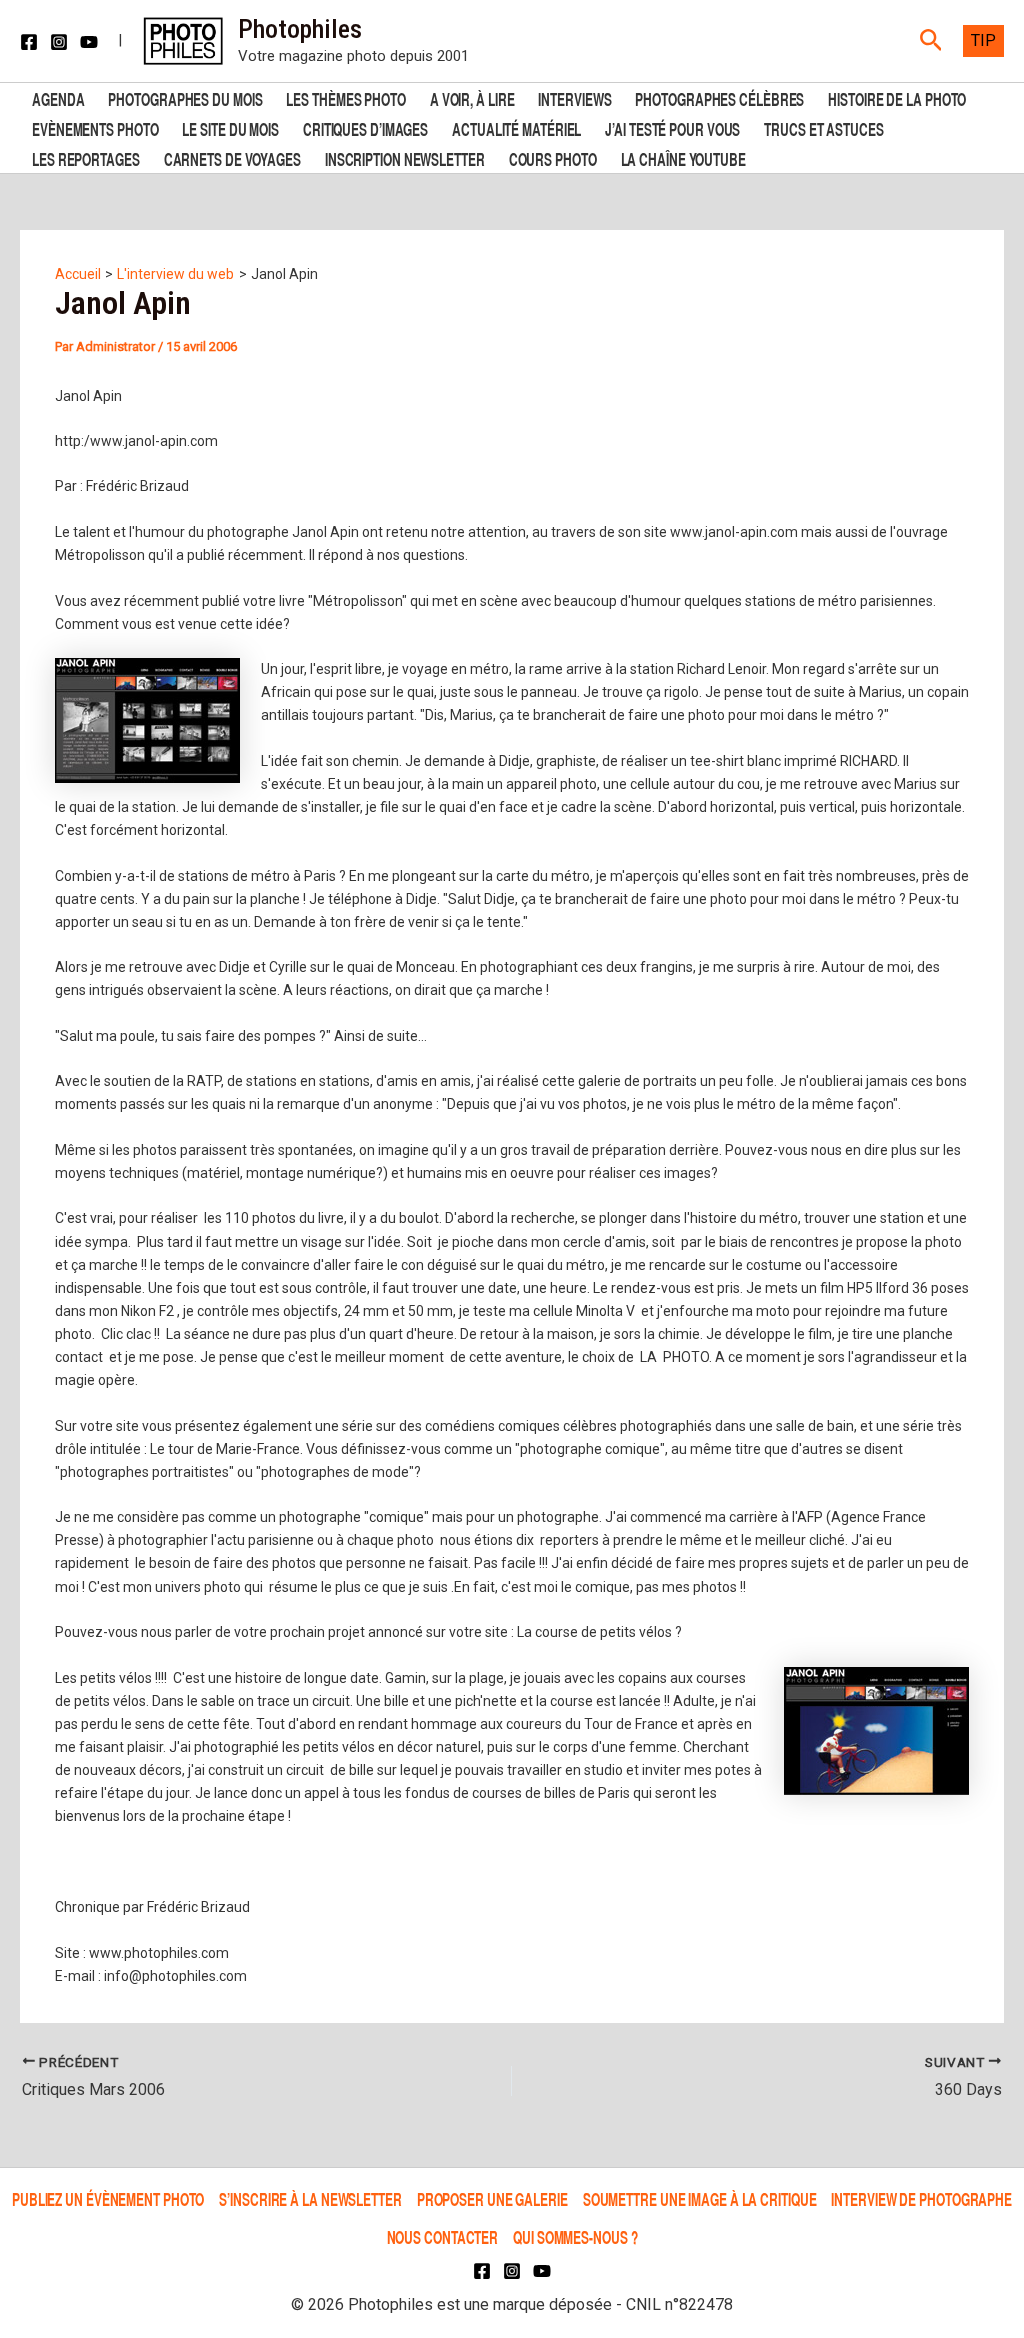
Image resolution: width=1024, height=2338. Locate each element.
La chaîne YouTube (683, 157)
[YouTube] (89, 42)
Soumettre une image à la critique (700, 2198)
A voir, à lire (472, 97)
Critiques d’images (365, 127)
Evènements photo (95, 127)
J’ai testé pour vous (672, 127)
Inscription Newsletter (405, 157)
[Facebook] (29, 42)
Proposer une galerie (492, 2198)
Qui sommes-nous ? (575, 2236)
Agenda (58, 97)
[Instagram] (59, 42)
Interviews (574, 97)
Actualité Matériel (516, 127)
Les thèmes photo (345, 97)
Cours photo (553, 157)
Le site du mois (230, 127)
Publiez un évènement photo (108, 2198)
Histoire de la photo (897, 97)
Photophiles (300, 29)
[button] (931, 41)
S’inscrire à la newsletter (310, 2198)
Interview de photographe (921, 2198)
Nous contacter (443, 2236)
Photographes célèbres (719, 97)
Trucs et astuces (823, 127)
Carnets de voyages (232, 157)
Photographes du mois (185, 97)
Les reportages (86, 157)
